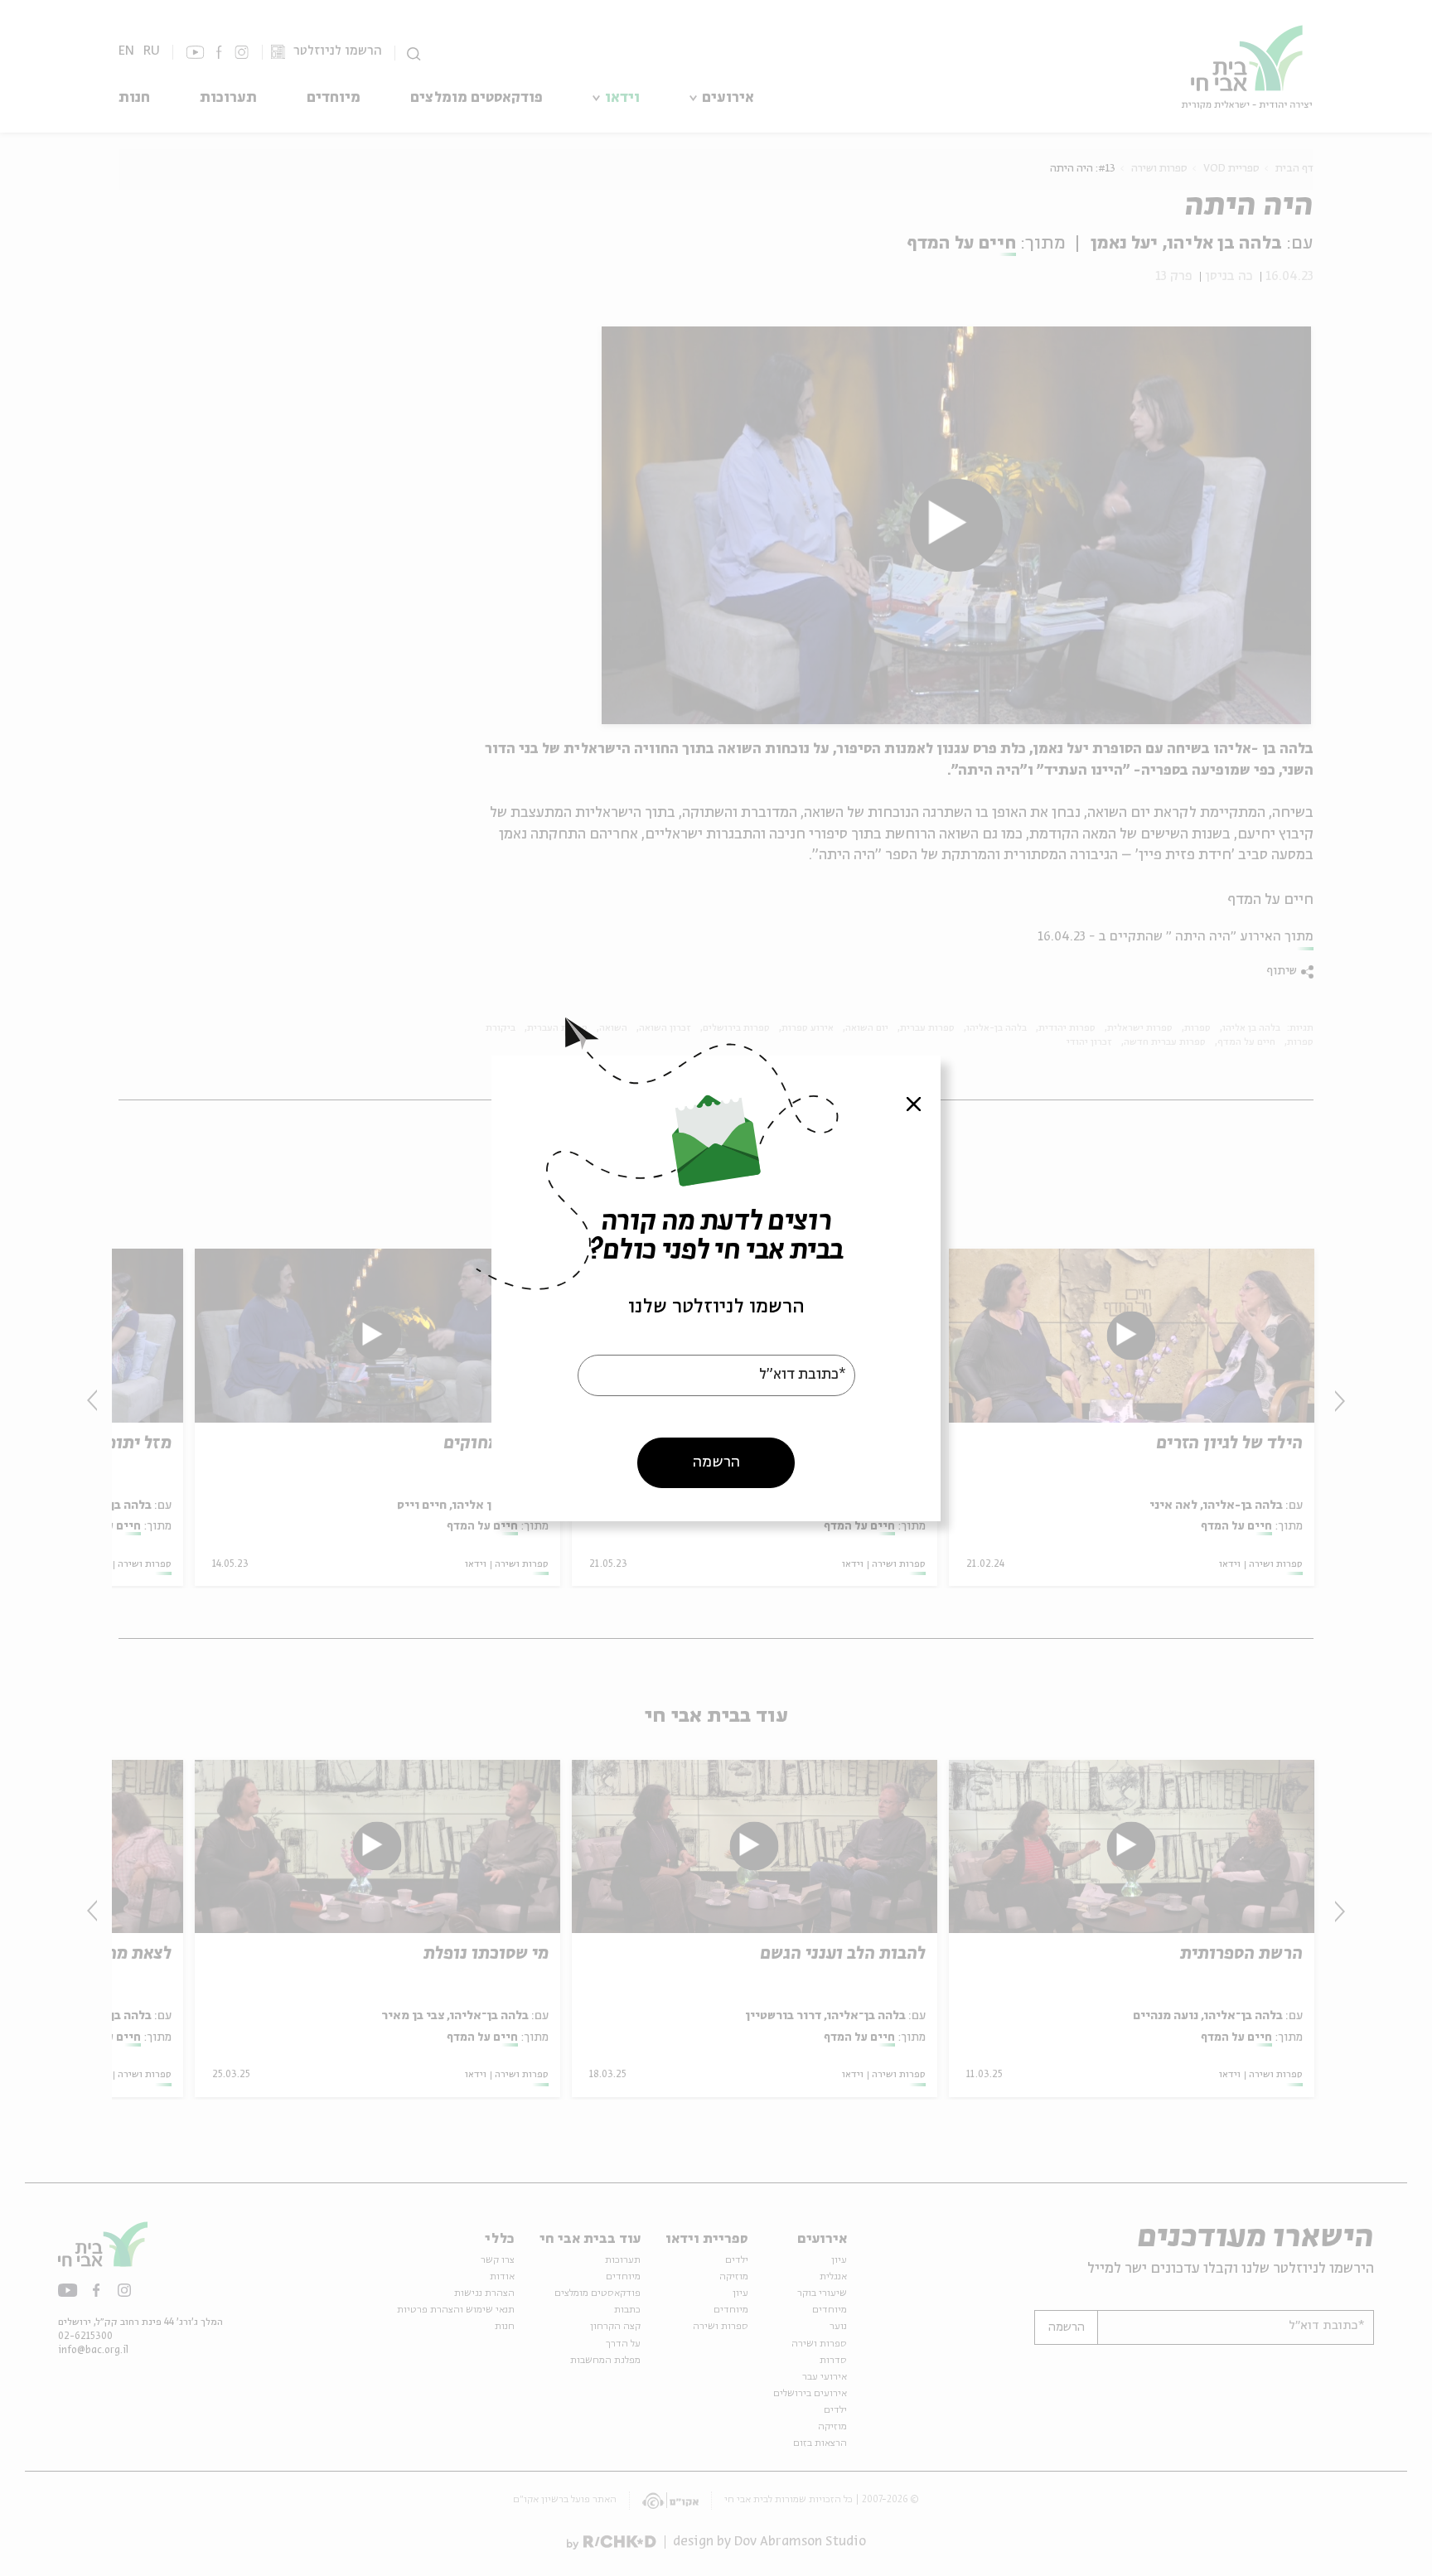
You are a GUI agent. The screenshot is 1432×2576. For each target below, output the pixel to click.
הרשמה (716, 1462)
